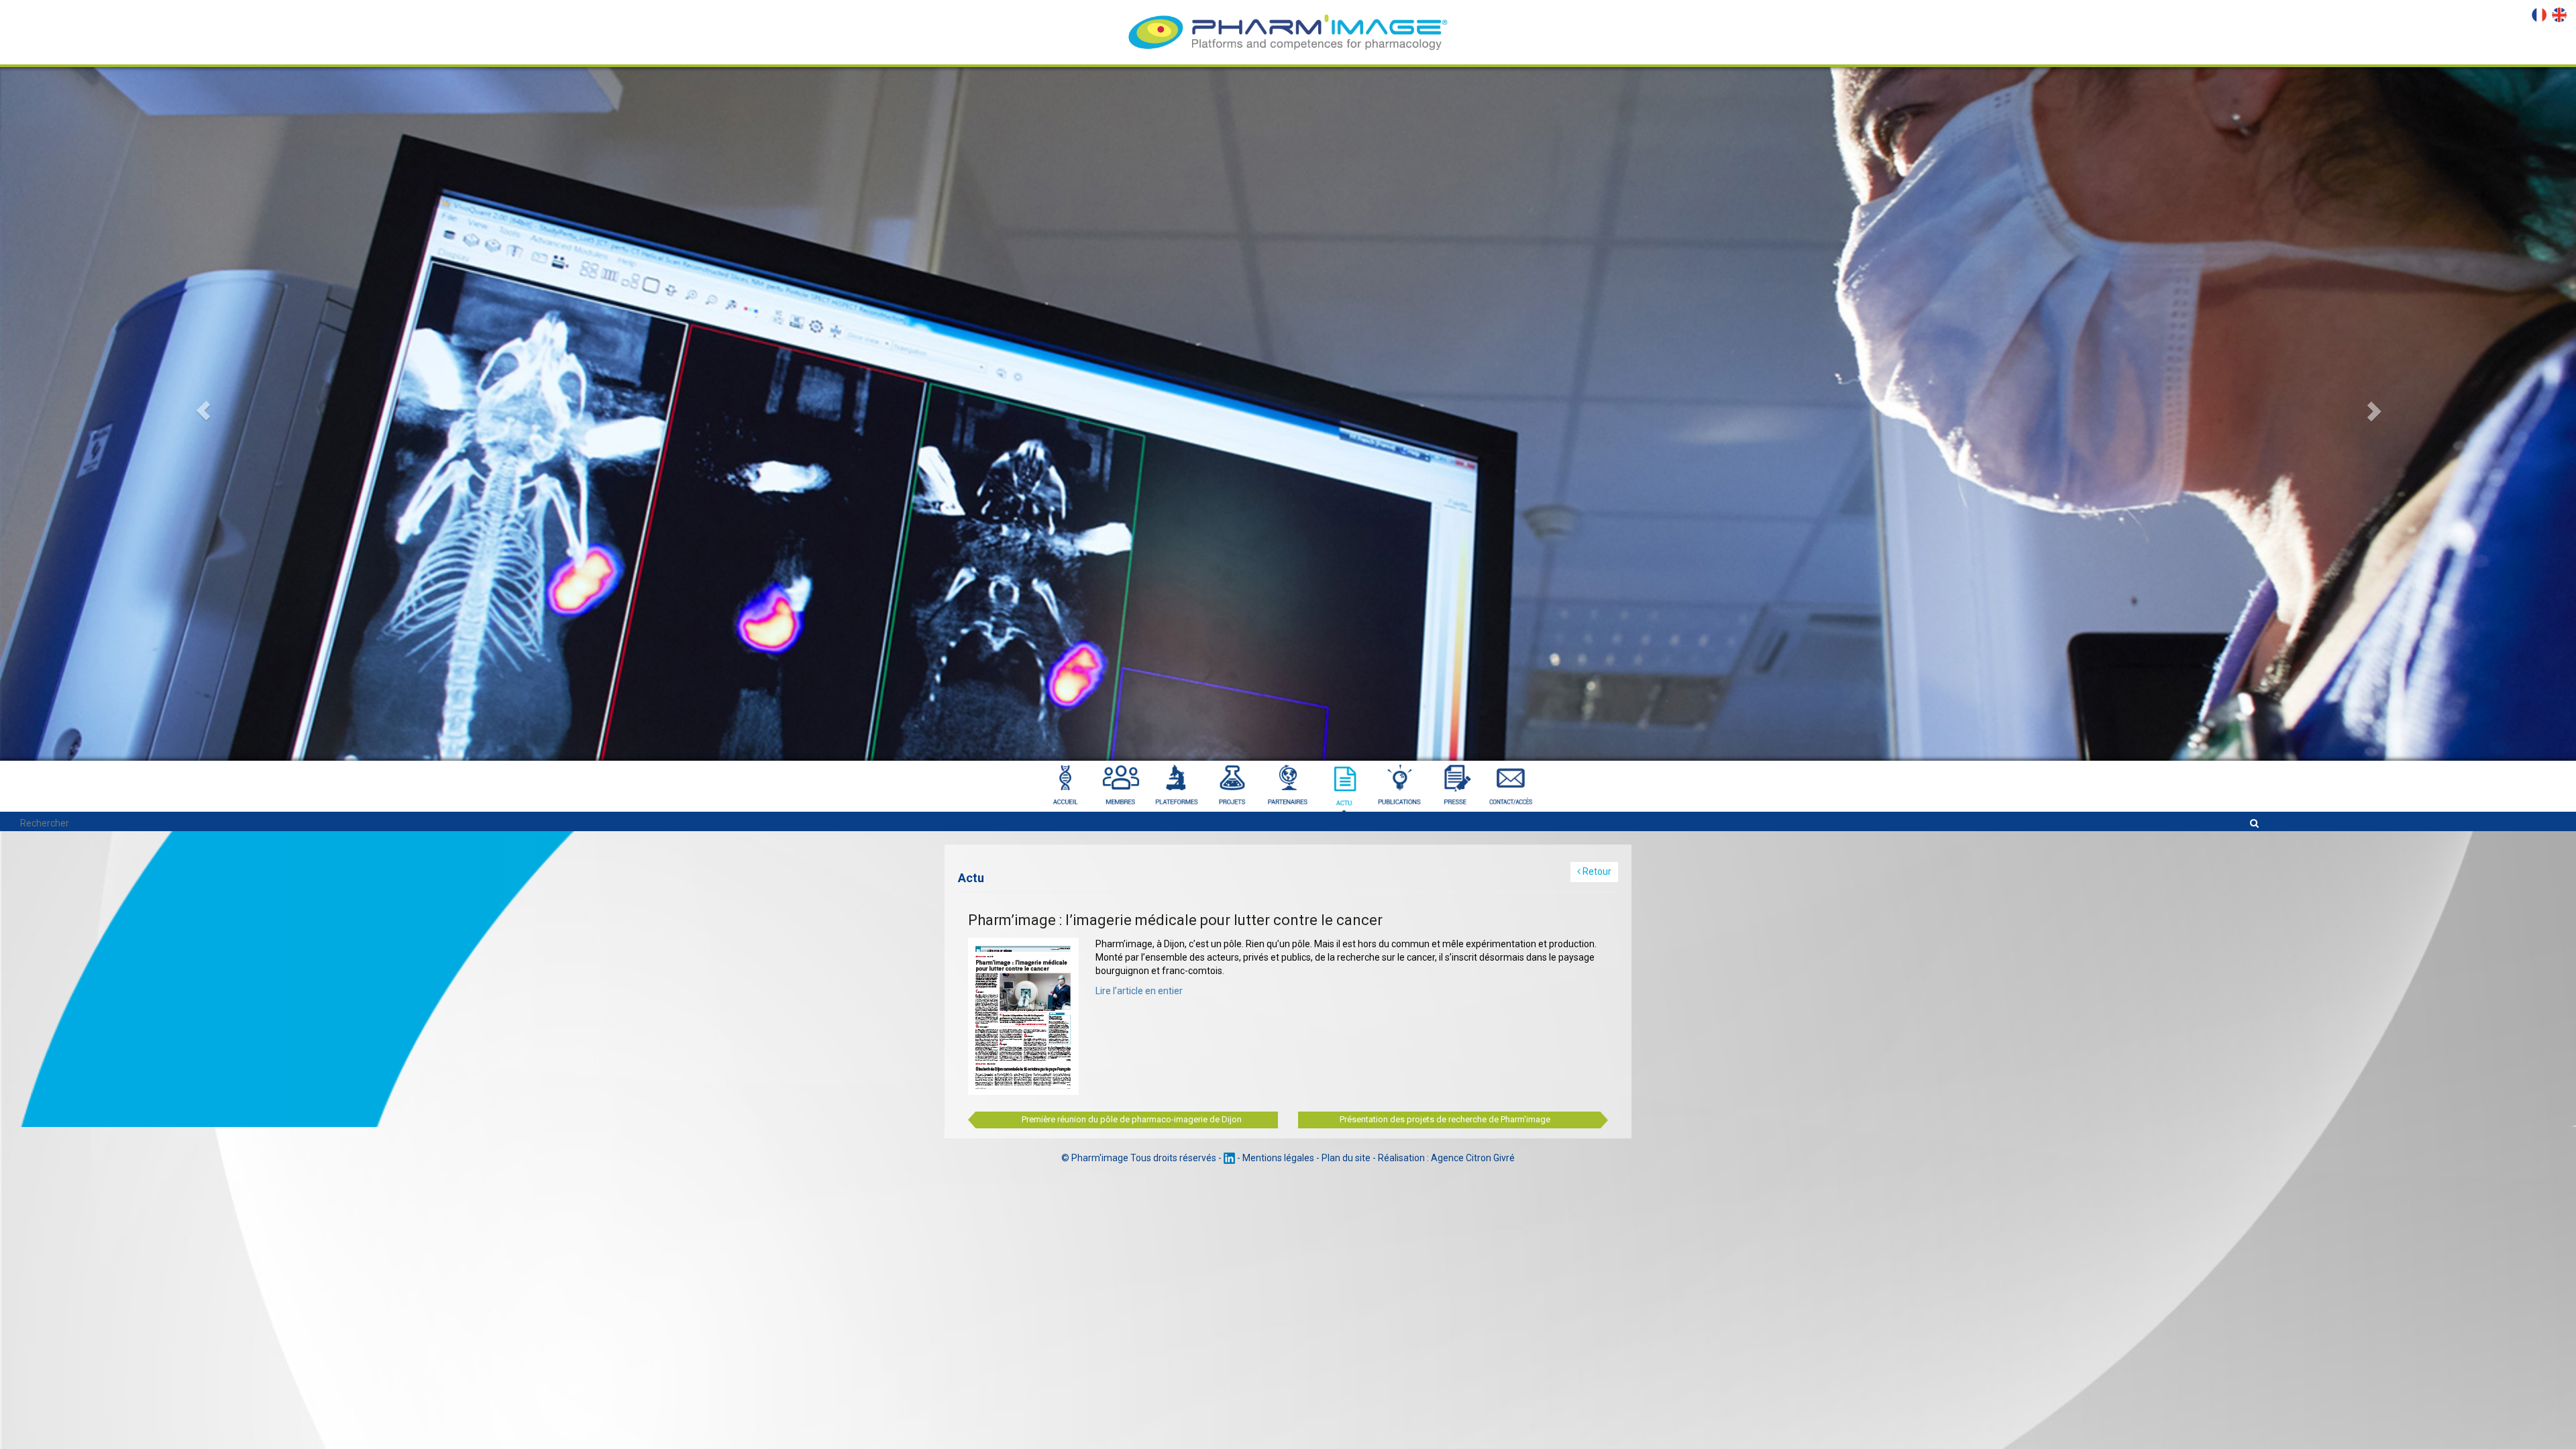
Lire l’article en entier (1139, 991)
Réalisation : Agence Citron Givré (1446, 1158)
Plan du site (1346, 1158)
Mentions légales (1278, 1158)
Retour (1596, 871)
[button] (193, 380)
